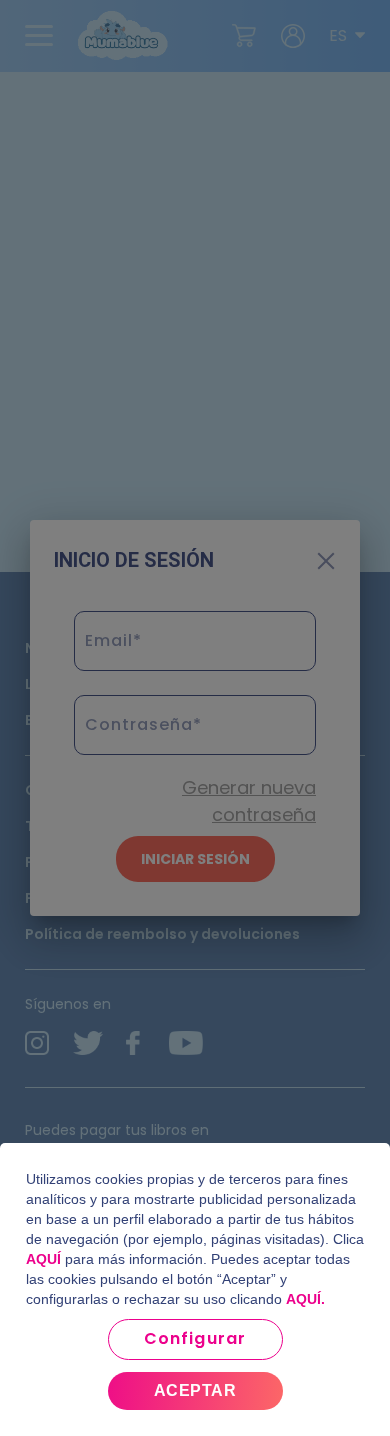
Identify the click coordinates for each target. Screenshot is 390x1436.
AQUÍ (43, 1259)
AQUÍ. (305, 1299)
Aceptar (195, 1390)
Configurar (194, 1338)
